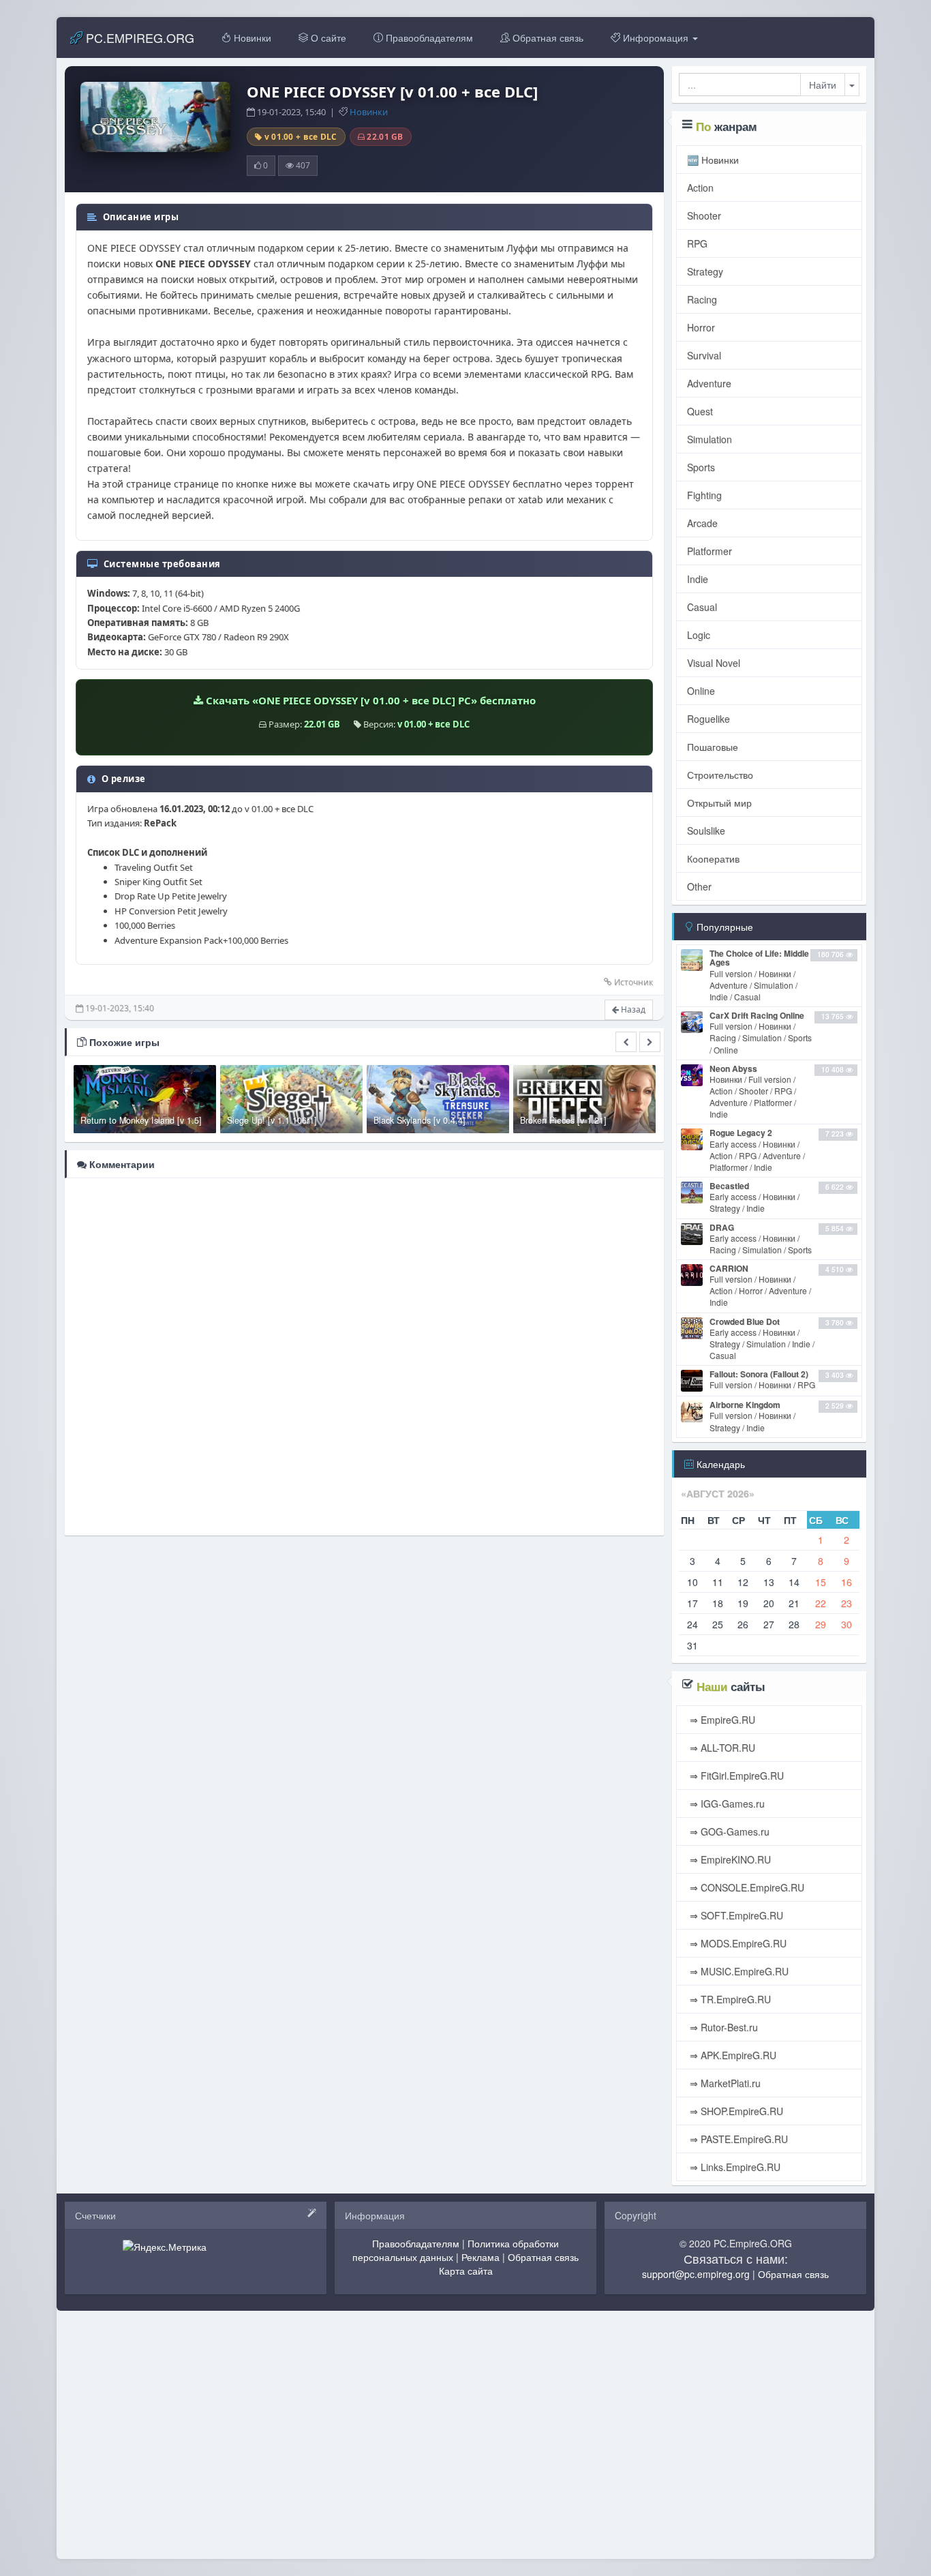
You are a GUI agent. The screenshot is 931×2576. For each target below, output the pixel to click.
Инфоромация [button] (656, 38)
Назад (632, 1009)
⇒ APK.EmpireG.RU (732, 2055)
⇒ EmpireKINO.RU (729, 1859)
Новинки (251, 38)
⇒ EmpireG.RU (721, 1720)
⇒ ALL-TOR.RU (721, 1748)
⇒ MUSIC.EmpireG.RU (738, 1971)
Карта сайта (466, 2271)
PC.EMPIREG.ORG (138, 38)
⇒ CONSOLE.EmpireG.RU (746, 1887)
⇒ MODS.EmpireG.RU (737, 1943)
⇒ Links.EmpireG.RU (734, 2167)
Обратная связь (547, 38)
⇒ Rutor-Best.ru (722, 2027)
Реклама (480, 2257)
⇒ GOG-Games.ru (728, 1831)
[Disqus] (364, 1356)
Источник (634, 982)
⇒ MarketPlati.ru (724, 2083)
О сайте (327, 38)
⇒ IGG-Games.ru (726, 1803)
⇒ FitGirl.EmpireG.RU (735, 1776)
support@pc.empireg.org (696, 2274)
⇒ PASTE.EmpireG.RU (737, 2139)
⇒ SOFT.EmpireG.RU (735, 1915)
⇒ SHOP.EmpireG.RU (735, 2111)
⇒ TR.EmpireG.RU (729, 1999)
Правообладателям (428, 38)
